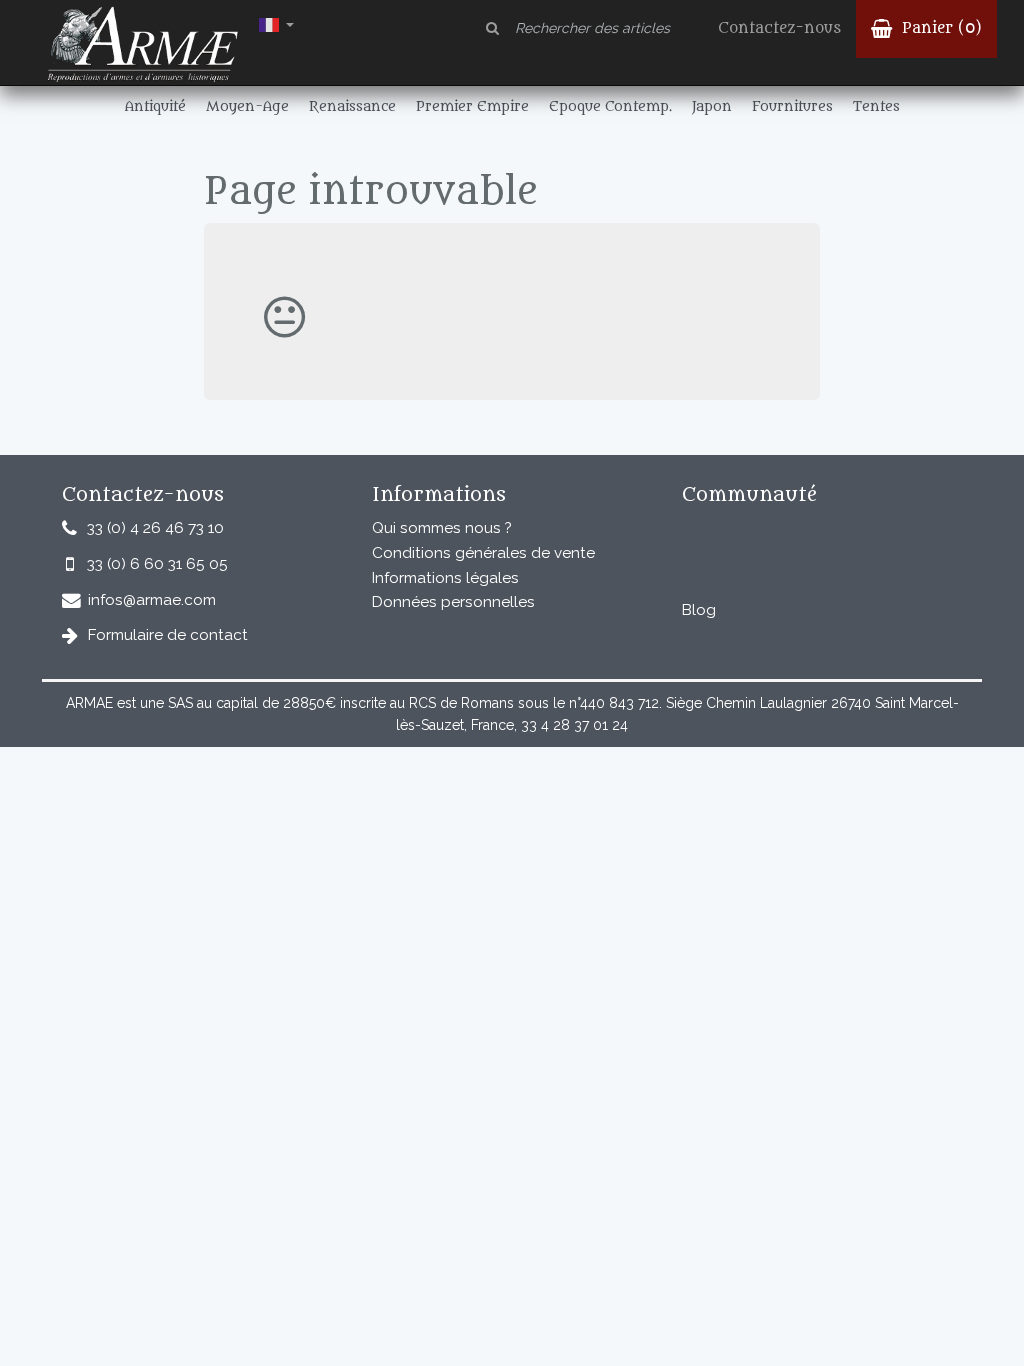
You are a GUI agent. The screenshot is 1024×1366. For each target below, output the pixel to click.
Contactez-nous (779, 28)
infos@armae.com (152, 600)
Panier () (939, 28)
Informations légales (445, 578)
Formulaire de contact (168, 635)
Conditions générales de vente (483, 553)
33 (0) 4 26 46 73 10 (155, 528)
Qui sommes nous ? (442, 528)
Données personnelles (453, 602)
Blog (699, 610)
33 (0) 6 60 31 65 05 (157, 564)
